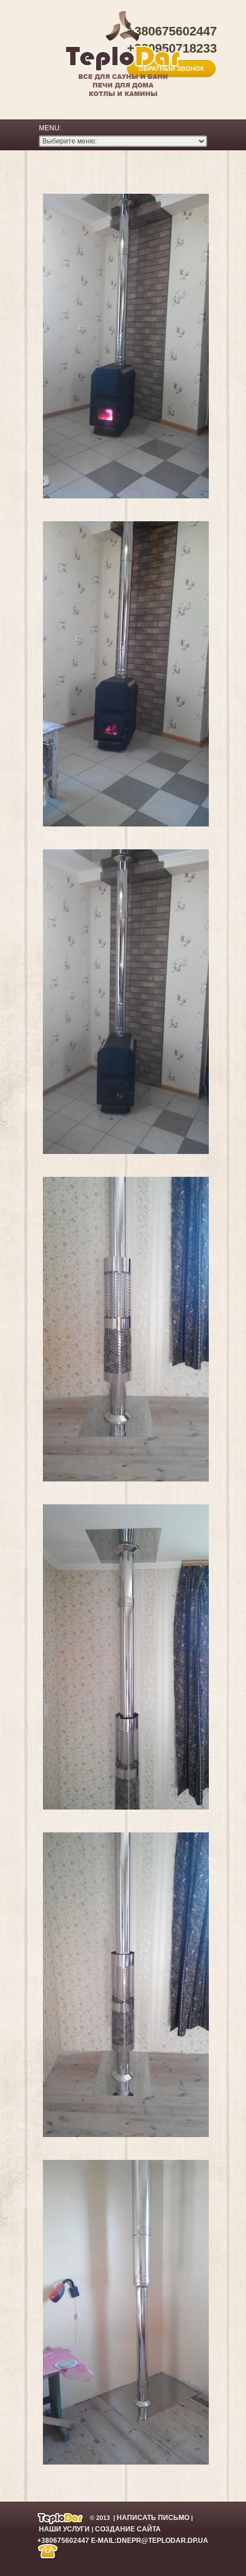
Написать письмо (153, 2517)
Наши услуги (64, 2529)
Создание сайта (128, 2529)
